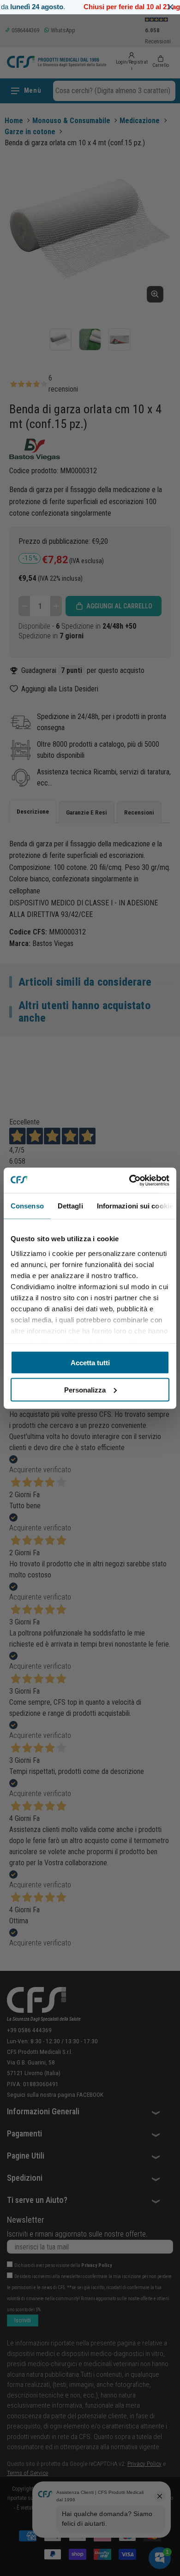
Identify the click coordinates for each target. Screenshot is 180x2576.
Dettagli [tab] (70, 1206)
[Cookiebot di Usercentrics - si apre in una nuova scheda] (129, 1180)
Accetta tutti (90, 1363)
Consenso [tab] (27, 1206)
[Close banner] (171, 7)
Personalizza (85, 1389)
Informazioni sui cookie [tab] (135, 1206)
